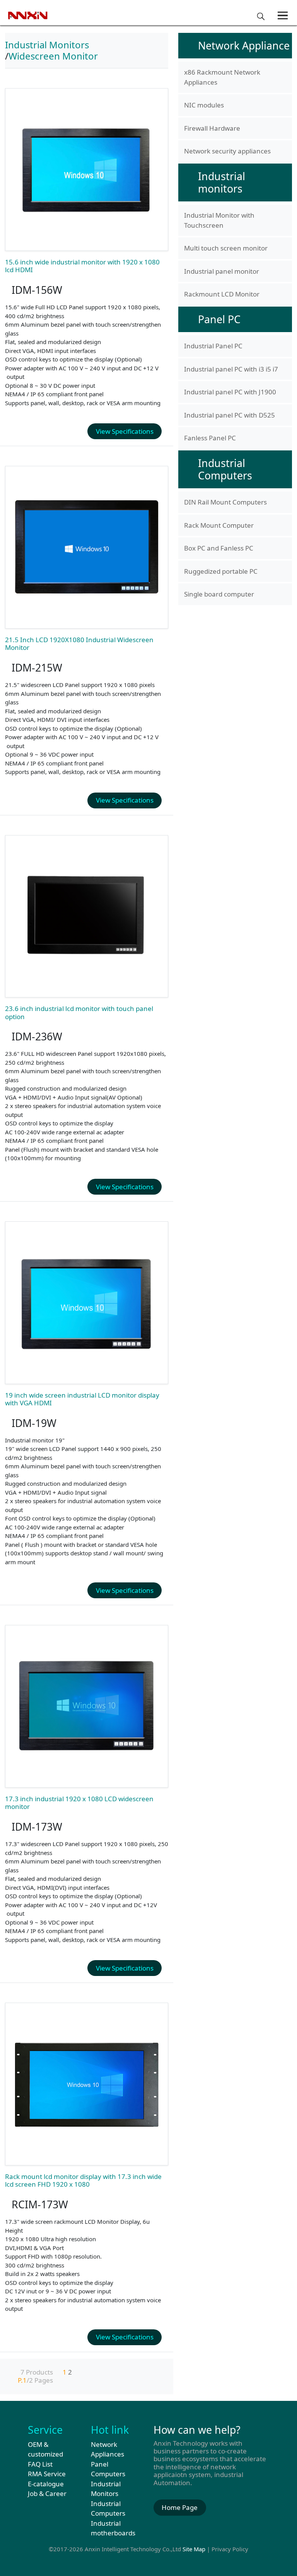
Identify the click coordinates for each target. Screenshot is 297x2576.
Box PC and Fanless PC (219, 548)
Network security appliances (227, 151)
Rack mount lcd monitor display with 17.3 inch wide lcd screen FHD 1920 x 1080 (83, 2180)
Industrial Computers (225, 469)
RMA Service (47, 2474)
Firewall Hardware (212, 128)
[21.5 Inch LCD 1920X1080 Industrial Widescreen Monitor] (87, 547)
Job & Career (47, 2493)
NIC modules (204, 105)
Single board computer (219, 594)
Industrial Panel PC (213, 346)
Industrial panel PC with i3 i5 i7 (231, 369)
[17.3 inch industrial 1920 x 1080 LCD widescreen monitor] (87, 1706)
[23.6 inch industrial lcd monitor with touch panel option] (87, 916)
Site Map (194, 2549)
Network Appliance (244, 45)
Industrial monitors (222, 182)
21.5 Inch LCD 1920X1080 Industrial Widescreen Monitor (79, 644)
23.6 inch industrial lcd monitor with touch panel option (79, 1012)
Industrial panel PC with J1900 (230, 392)
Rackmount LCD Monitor (222, 294)
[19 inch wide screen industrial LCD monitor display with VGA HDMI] (87, 1303)
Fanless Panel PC (210, 438)
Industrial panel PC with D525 (230, 415)
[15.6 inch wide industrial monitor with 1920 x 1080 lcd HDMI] (87, 170)
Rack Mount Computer (219, 525)
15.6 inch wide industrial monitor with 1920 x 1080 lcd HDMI (82, 266)
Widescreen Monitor (53, 56)
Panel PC (219, 319)
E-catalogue (46, 2484)
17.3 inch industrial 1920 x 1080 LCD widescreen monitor (79, 1803)
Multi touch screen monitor (226, 248)
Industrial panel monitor (222, 271)
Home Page (180, 2507)
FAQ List (40, 2464)
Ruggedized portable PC (221, 571)
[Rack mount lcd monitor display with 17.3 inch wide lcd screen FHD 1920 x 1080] (87, 2084)
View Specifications (125, 431)
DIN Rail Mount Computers (225, 502)
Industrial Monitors (47, 45)
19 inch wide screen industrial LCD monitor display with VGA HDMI (82, 1399)
